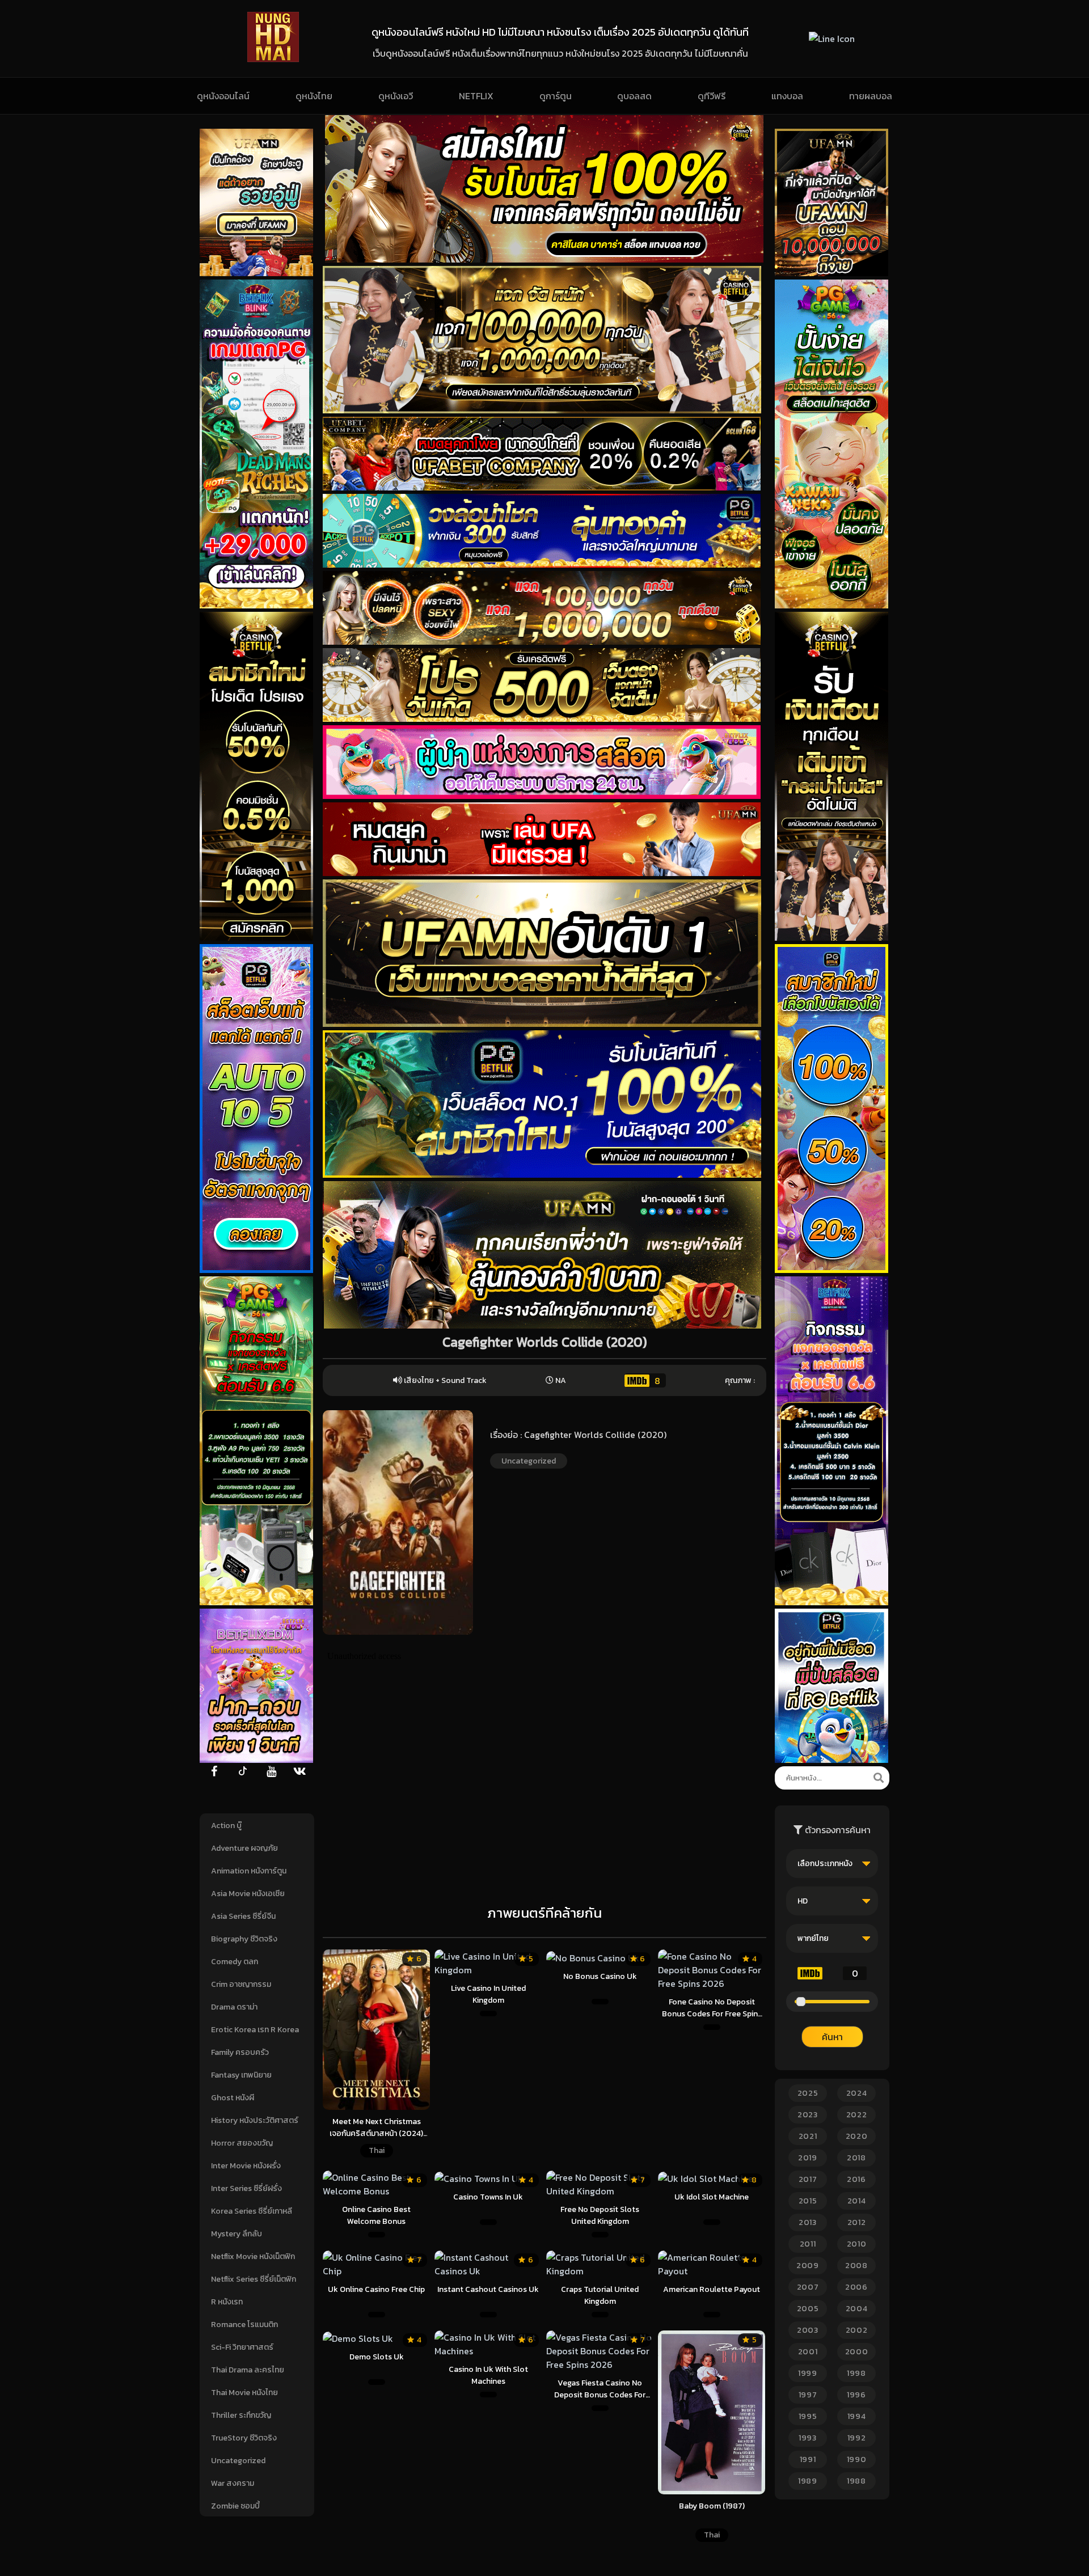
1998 (856, 2373)
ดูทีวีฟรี (712, 96)
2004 (857, 2309)
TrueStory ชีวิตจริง (244, 2438)
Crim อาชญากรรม (241, 1984)
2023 (808, 2115)
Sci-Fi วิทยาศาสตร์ (242, 2347)
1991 (808, 2459)
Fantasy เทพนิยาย (241, 2075)
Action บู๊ (226, 1826)
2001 (808, 2352)
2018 (856, 2158)
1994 (857, 2416)
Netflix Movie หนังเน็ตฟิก (253, 2256)
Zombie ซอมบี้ (235, 2506)
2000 (857, 2352)
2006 (856, 2287)
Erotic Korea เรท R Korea (255, 2030)
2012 (857, 2222)
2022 (857, 2115)
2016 (856, 2179)
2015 (808, 2201)
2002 (857, 2330)
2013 (808, 2222)
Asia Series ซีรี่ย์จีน (243, 1916)
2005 (808, 2309)
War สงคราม (233, 2483)
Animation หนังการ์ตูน (249, 1871)
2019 (808, 2158)
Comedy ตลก (235, 1962)
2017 (808, 2179)
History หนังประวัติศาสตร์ (255, 2120)
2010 (857, 2244)
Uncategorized (238, 2461)
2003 (808, 2330)
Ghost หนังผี (233, 2098)
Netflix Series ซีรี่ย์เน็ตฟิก (254, 2279)
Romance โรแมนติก (244, 2325)
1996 (856, 2395)
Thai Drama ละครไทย (248, 2370)
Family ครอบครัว (240, 2052)
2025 (808, 2093)
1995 (808, 2416)
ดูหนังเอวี (396, 96)
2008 (856, 2266)
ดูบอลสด (634, 96)
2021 (808, 2136)
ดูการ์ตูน (556, 96)
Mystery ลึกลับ (237, 2234)
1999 (808, 2373)
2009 (808, 2266)
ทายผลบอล (871, 96)
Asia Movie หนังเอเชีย (248, 1894)
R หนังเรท (227, 2302)
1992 (857, 2438)
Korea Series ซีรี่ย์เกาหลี (252, 2211)
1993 (808, 2438)
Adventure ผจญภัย (244, 1848)
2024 (857, 2093)
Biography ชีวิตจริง (244, 1939)
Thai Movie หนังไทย (244, 2393)
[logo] (273, 59)
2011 (808, 2244)
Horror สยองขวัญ (242, 2143)
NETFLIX (476, 96)
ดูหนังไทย (314, 96)
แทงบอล (787, 96)
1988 (856, 2481)
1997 (808, 2395)
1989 (808, 2481)
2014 (857, 2201)
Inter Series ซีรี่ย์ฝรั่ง (246, 2188)
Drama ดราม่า (234, 2007)
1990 (857, 2459)
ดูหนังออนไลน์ (223, 96)
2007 (808, 2287)
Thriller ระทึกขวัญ (241, 2415)
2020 (857, 2136)
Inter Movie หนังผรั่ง (246, 2166)
